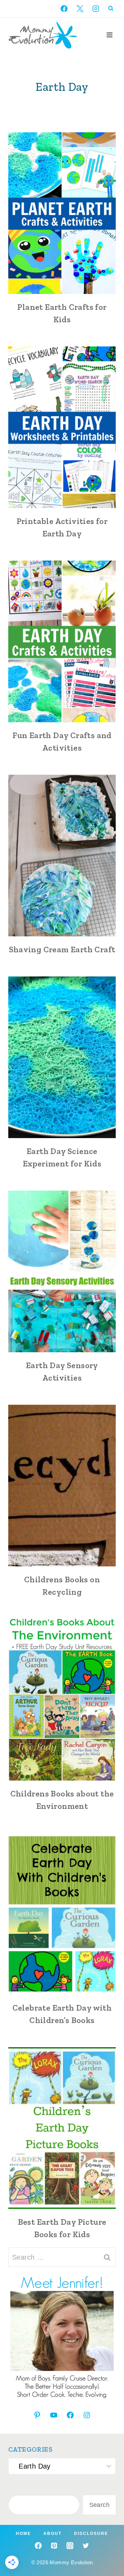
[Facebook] (64, 9)
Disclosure (91, 2534)
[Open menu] (109, 35)
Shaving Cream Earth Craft (62, 949)
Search (99, 2505)
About (53, 2534)
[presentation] (62, 213)
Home (23, 2534)
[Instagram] (96, 9)
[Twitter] (86, 2546)
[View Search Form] (111, 9)
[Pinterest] (54, 2546)
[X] (80, 9)
